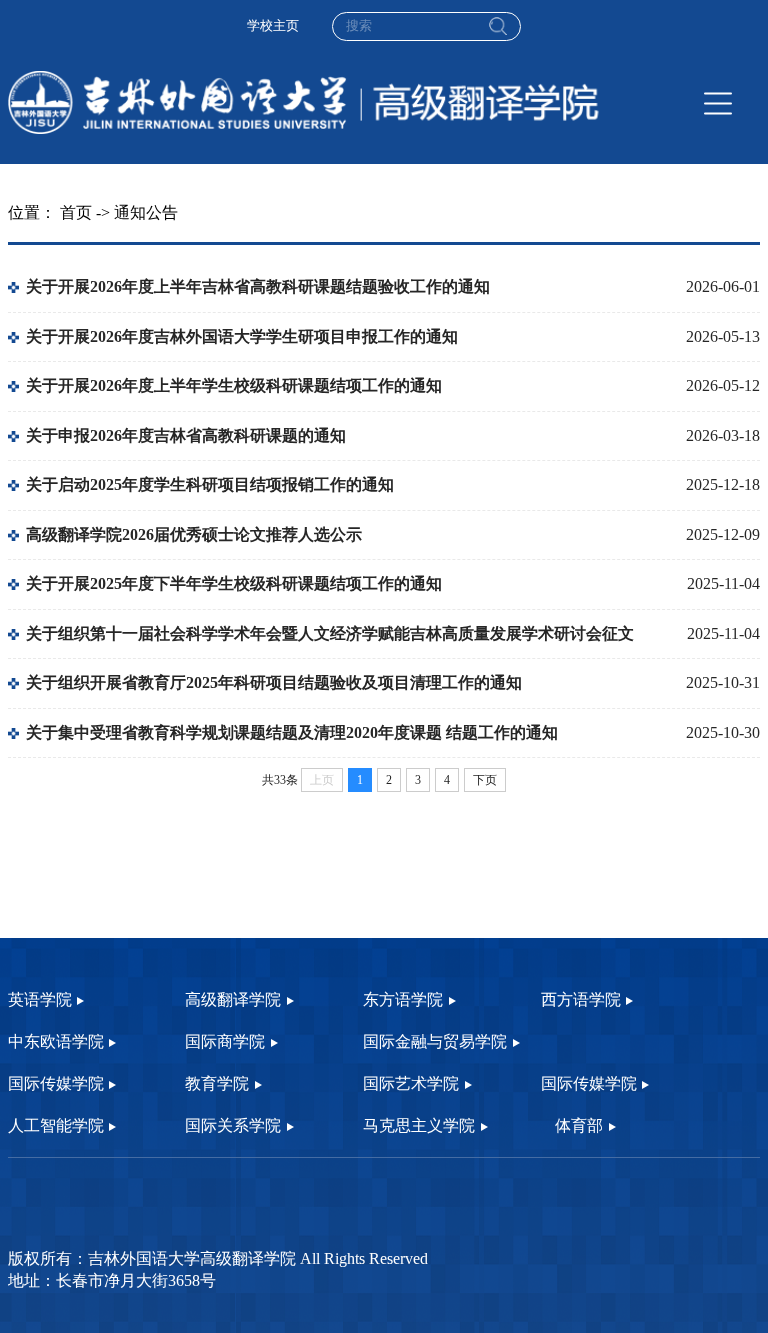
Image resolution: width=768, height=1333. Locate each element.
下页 (485, 780)
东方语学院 (403, 1000)
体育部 (579, 1126)
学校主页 (273, 26)
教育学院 (217, 1084)
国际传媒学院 (56, 1084)
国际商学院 (225, 1042)
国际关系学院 (233, 1126)
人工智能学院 (56, 1126)
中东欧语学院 (56, 1042)
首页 (76, 213)
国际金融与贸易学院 (435, 1042)
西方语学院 (581, 1000)
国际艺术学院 (411, 1084)
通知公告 (146, 213)
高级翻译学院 (233, 1000)
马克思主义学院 (419, 1126)
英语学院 (40, 1000)
